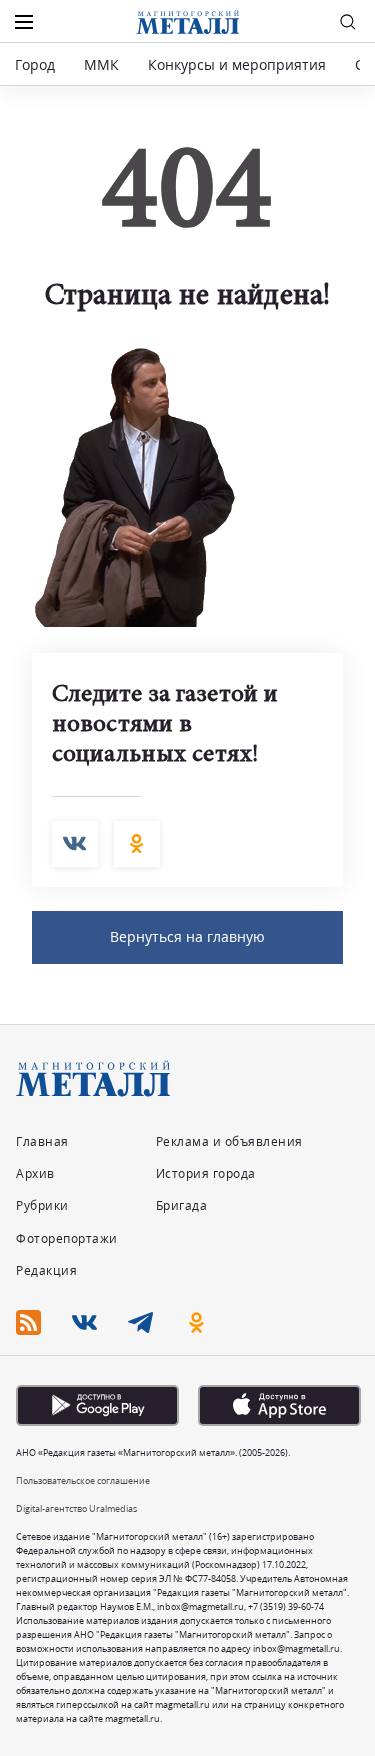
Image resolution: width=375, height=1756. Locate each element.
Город (35, 64)
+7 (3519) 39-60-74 (286, 1606)
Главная (42, 1141)
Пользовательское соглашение (83, 1480)
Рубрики (42, 1205)
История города (206, 1173)
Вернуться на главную (187, 936)
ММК (101, 64)
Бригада (182, 1205)
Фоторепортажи (67, 1238)
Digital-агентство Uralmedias (76, 1508)
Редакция (46, 1270)
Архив (35, 1173)
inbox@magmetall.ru (200, 1606)
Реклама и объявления (229, 1141)
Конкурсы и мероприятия (239, 64)
